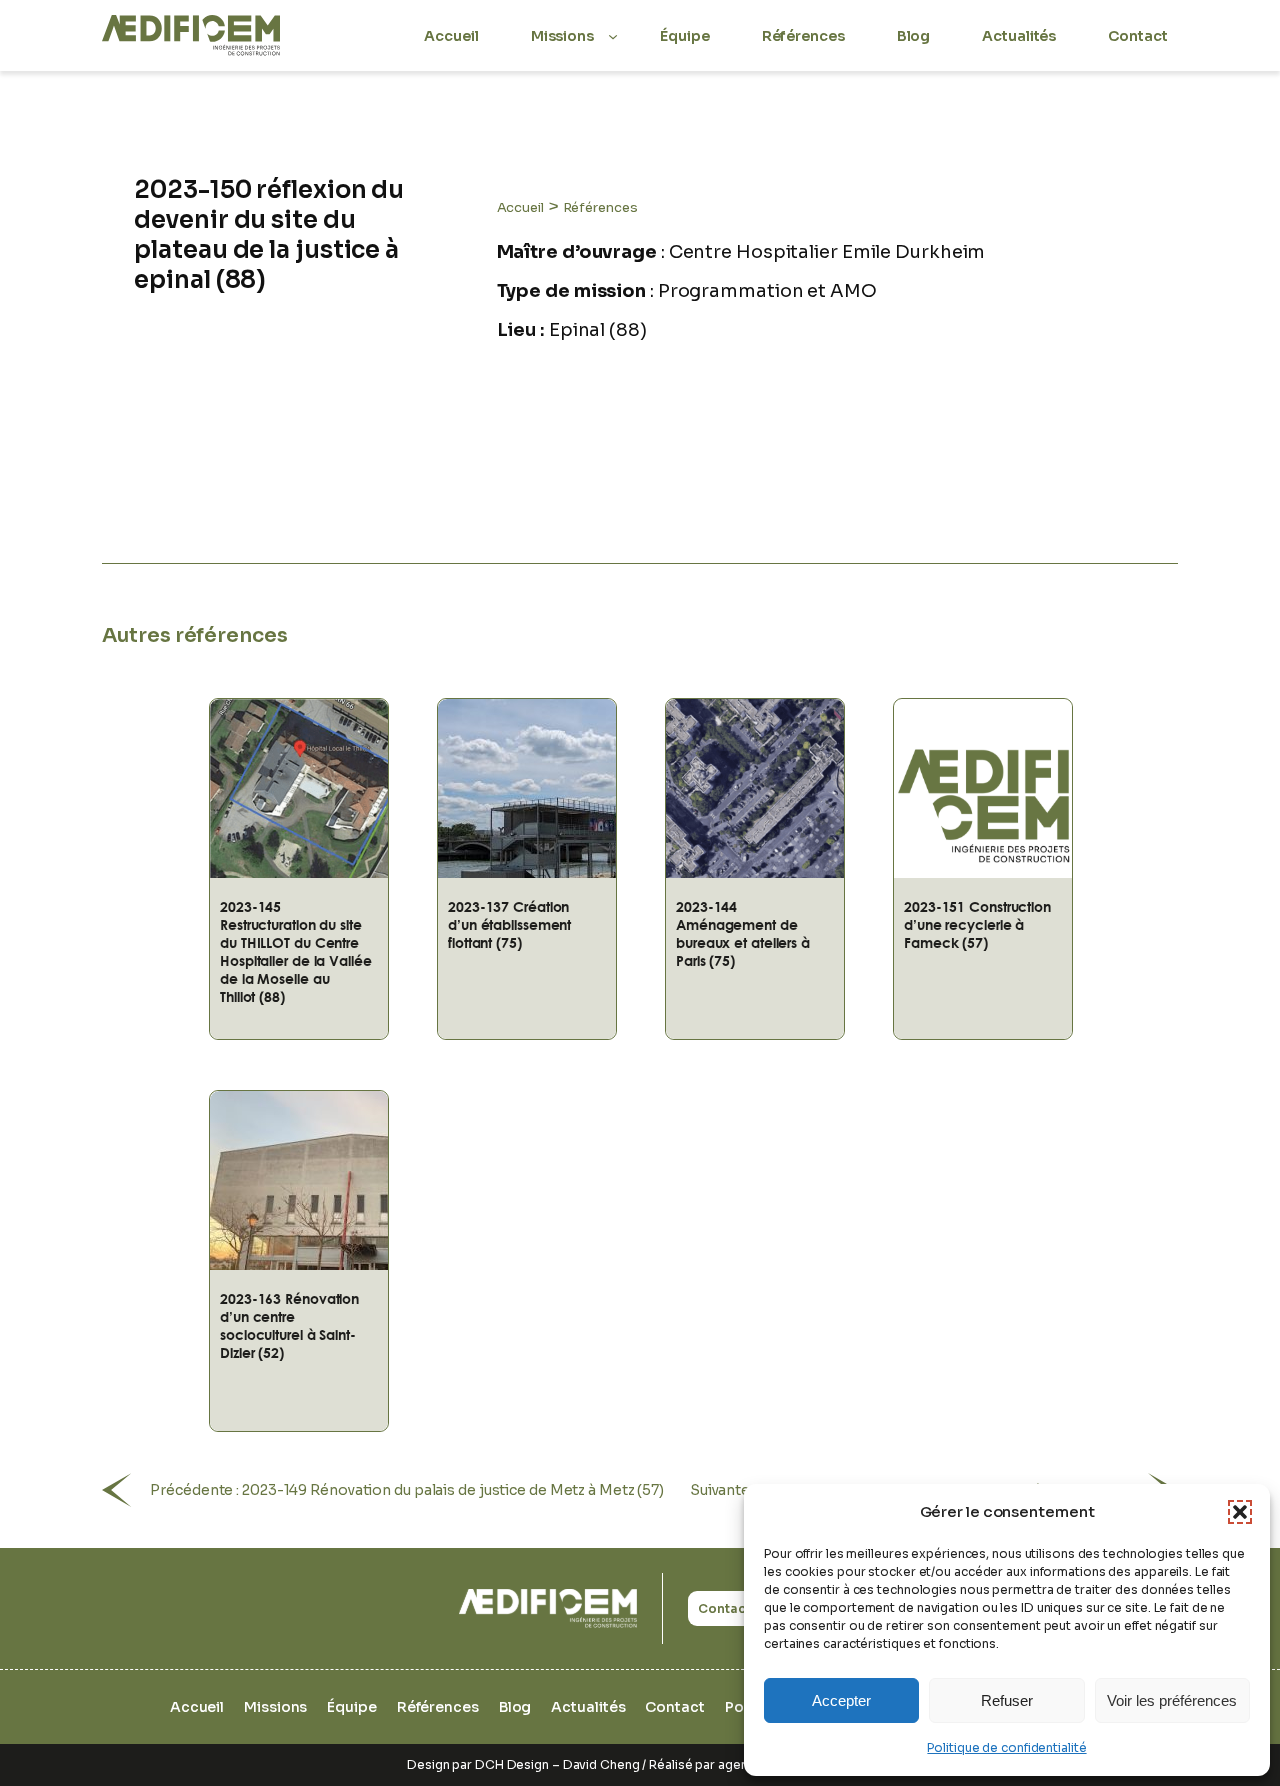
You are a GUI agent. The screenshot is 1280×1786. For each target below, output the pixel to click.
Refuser (1007, 1700)
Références (600, 207)
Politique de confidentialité (1006, 1747)
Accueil (520, 207)
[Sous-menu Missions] (613, 35)
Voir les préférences (1172, 1700)
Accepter (841, 1700)
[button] (1240, 1512)
